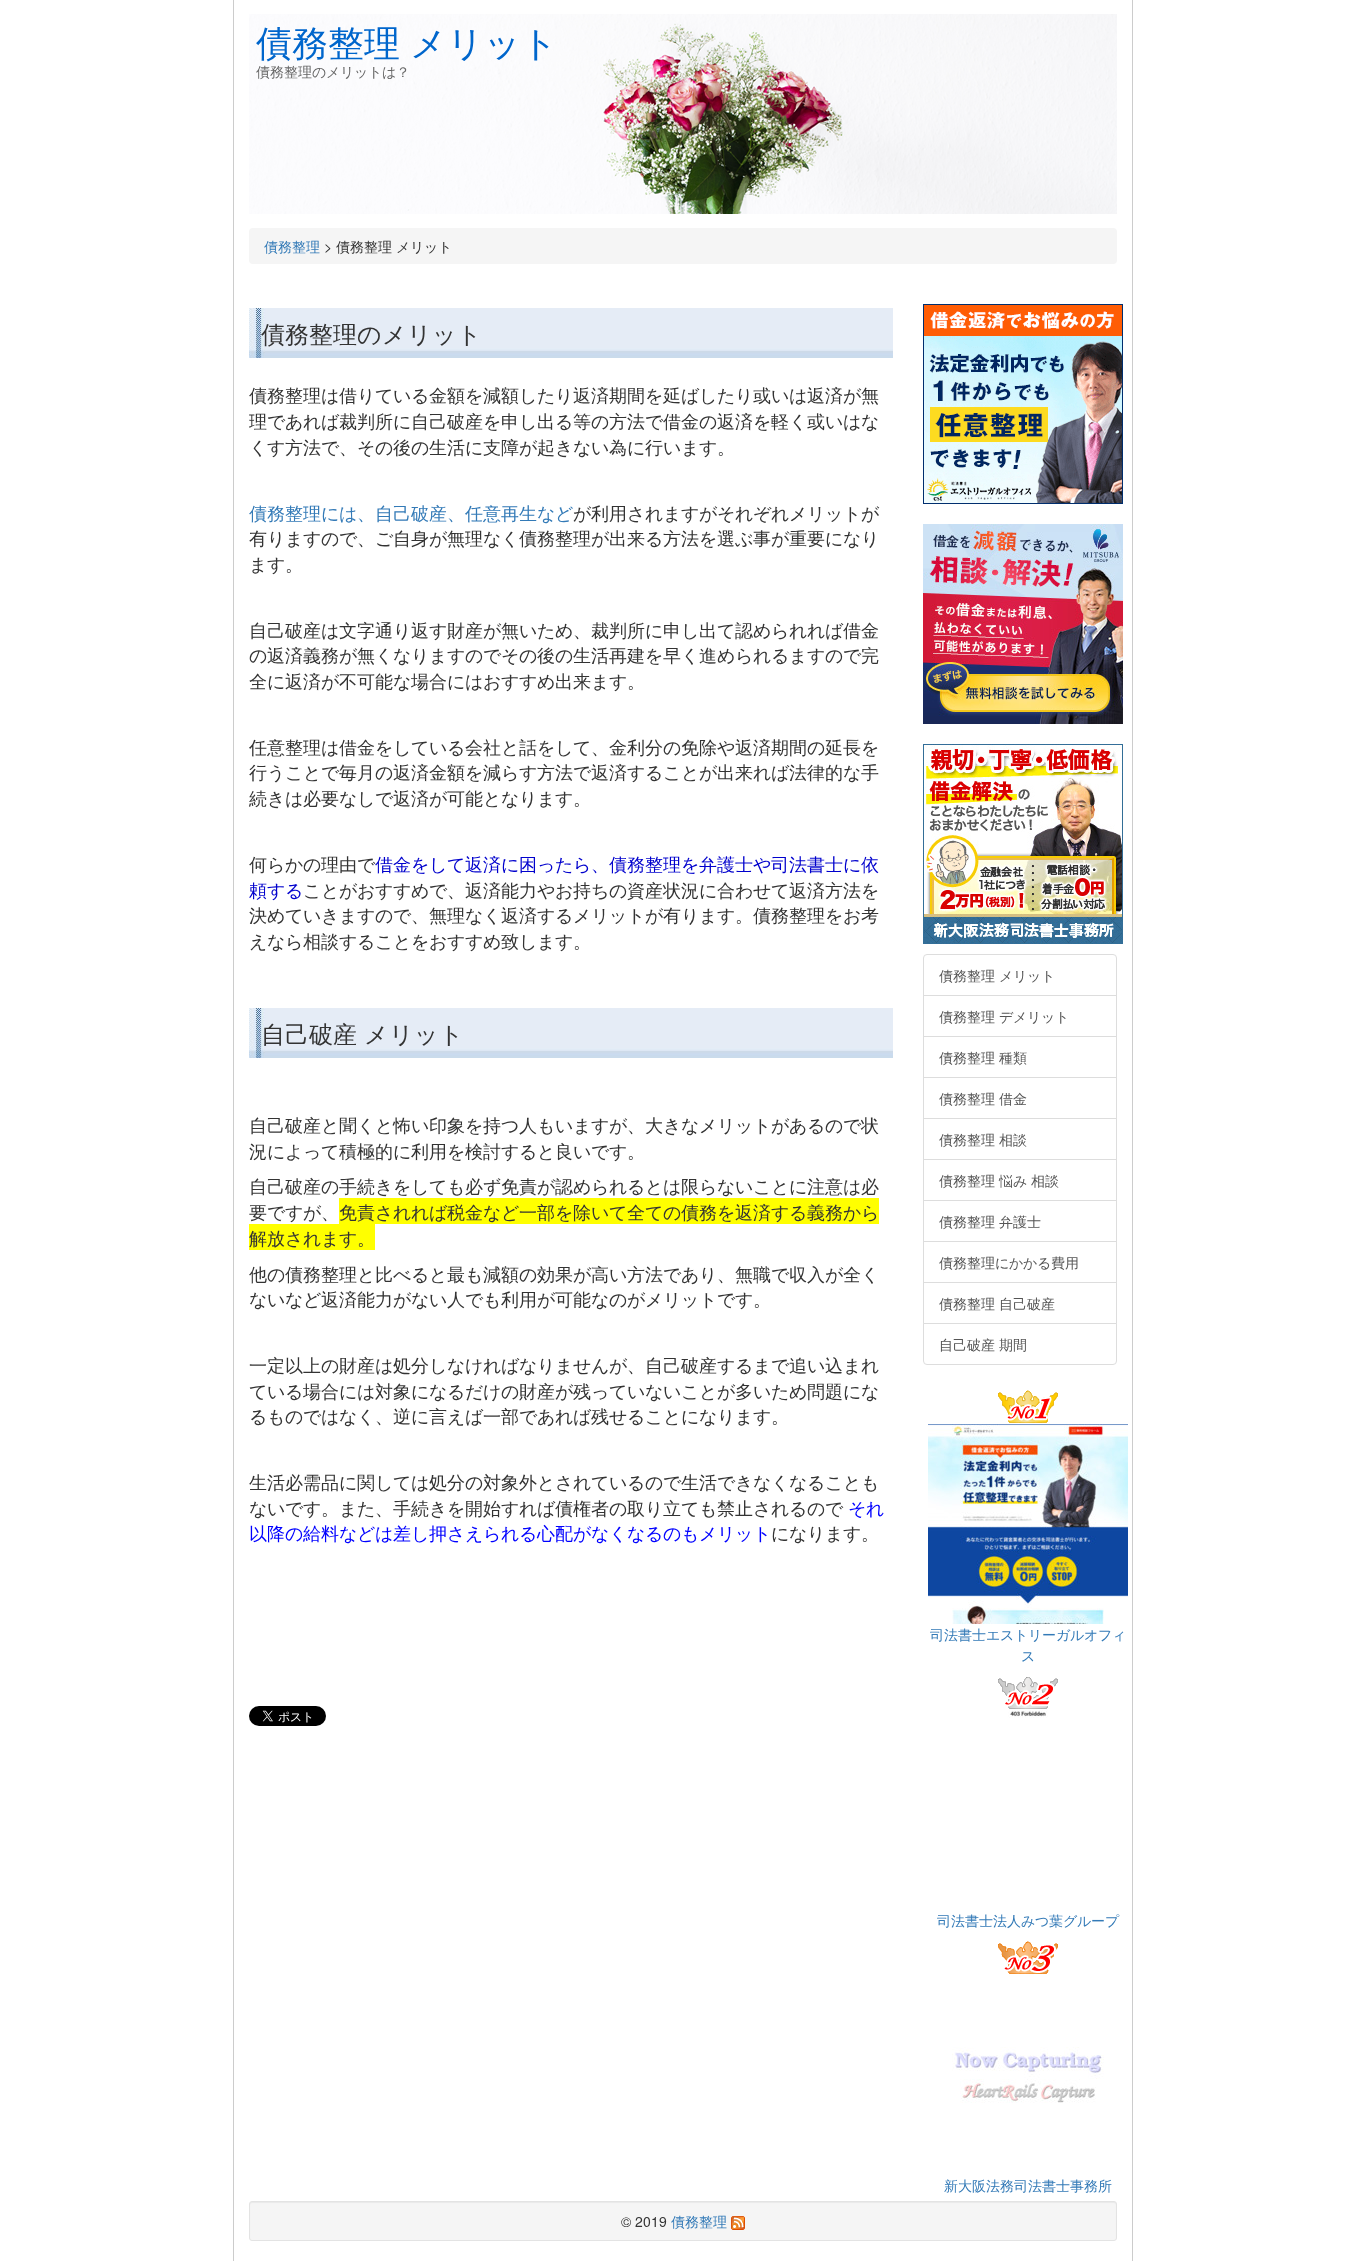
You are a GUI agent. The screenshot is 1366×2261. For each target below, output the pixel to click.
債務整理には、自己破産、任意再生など (411, 512)
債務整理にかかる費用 (1009, 1262)
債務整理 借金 (983, 1098)
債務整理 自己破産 (997, 1303)
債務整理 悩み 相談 (999, 1180)
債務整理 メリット (407, 40)
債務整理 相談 (983, 1139)
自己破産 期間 (983, 1344)
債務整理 (292, 246)
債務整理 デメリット (1004, 1016)
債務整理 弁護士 (990, 1221)
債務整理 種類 (983, 1057)
